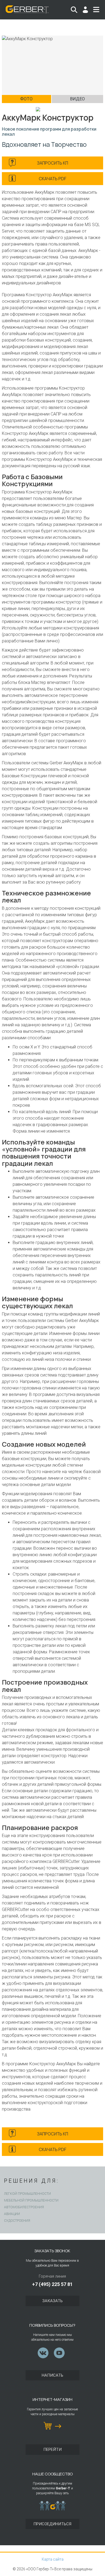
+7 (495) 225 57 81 (52, 2284)
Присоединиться (52, 2524)
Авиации (12, 2214)
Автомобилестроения (24, 2207)
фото (26, 99)
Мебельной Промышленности (31, 2200)
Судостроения (17, 2221)
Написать (52, 2375)
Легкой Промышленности (27, 2194)
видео (77, 99)
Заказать (52, 2301)
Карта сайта (53, 2559)
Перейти (52, 2449)
